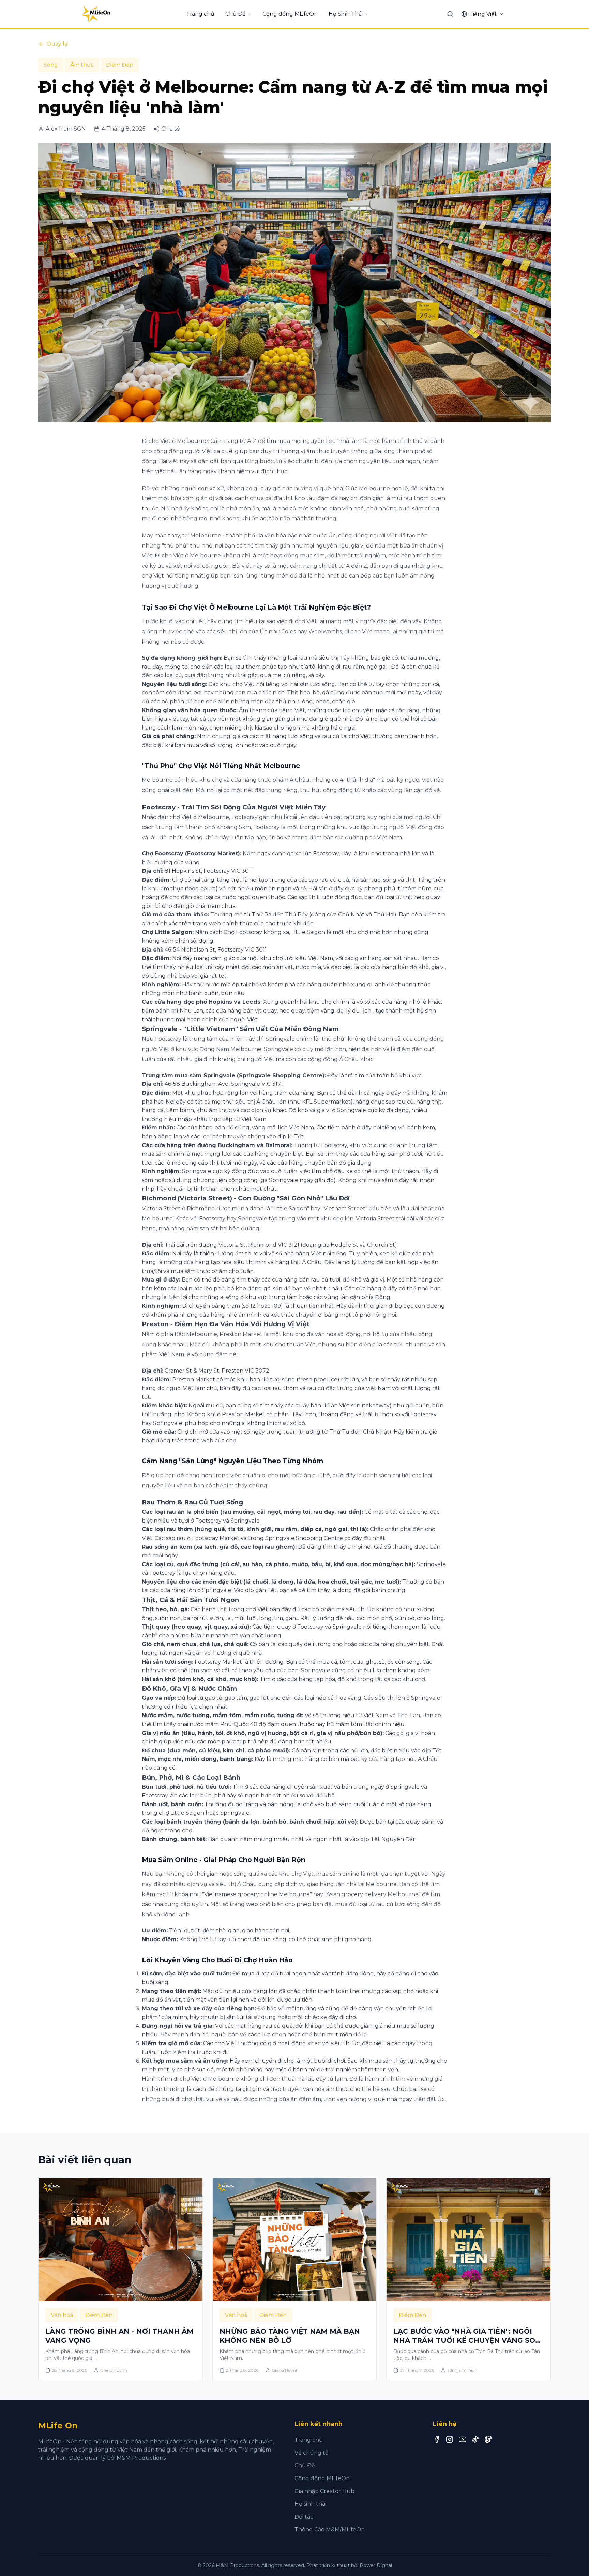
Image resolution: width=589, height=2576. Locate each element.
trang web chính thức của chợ (234, 923)
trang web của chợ (211, 1441)
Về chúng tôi (312, 2453)
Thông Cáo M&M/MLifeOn (330, 2529)
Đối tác (304, 2517)
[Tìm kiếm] (450, 14)
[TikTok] (475, 2439)
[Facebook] (437, 2439)
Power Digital (376, 2565)
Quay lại (57, 44)
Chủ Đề (236, 14)
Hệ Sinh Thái (346, 14)
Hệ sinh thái (310, 2504)
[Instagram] (450, 2439)
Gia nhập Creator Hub (324, 2491)
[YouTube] (463, 2439)
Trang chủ (200, 14)
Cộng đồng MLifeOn (290, 14)
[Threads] (488, 2439)
